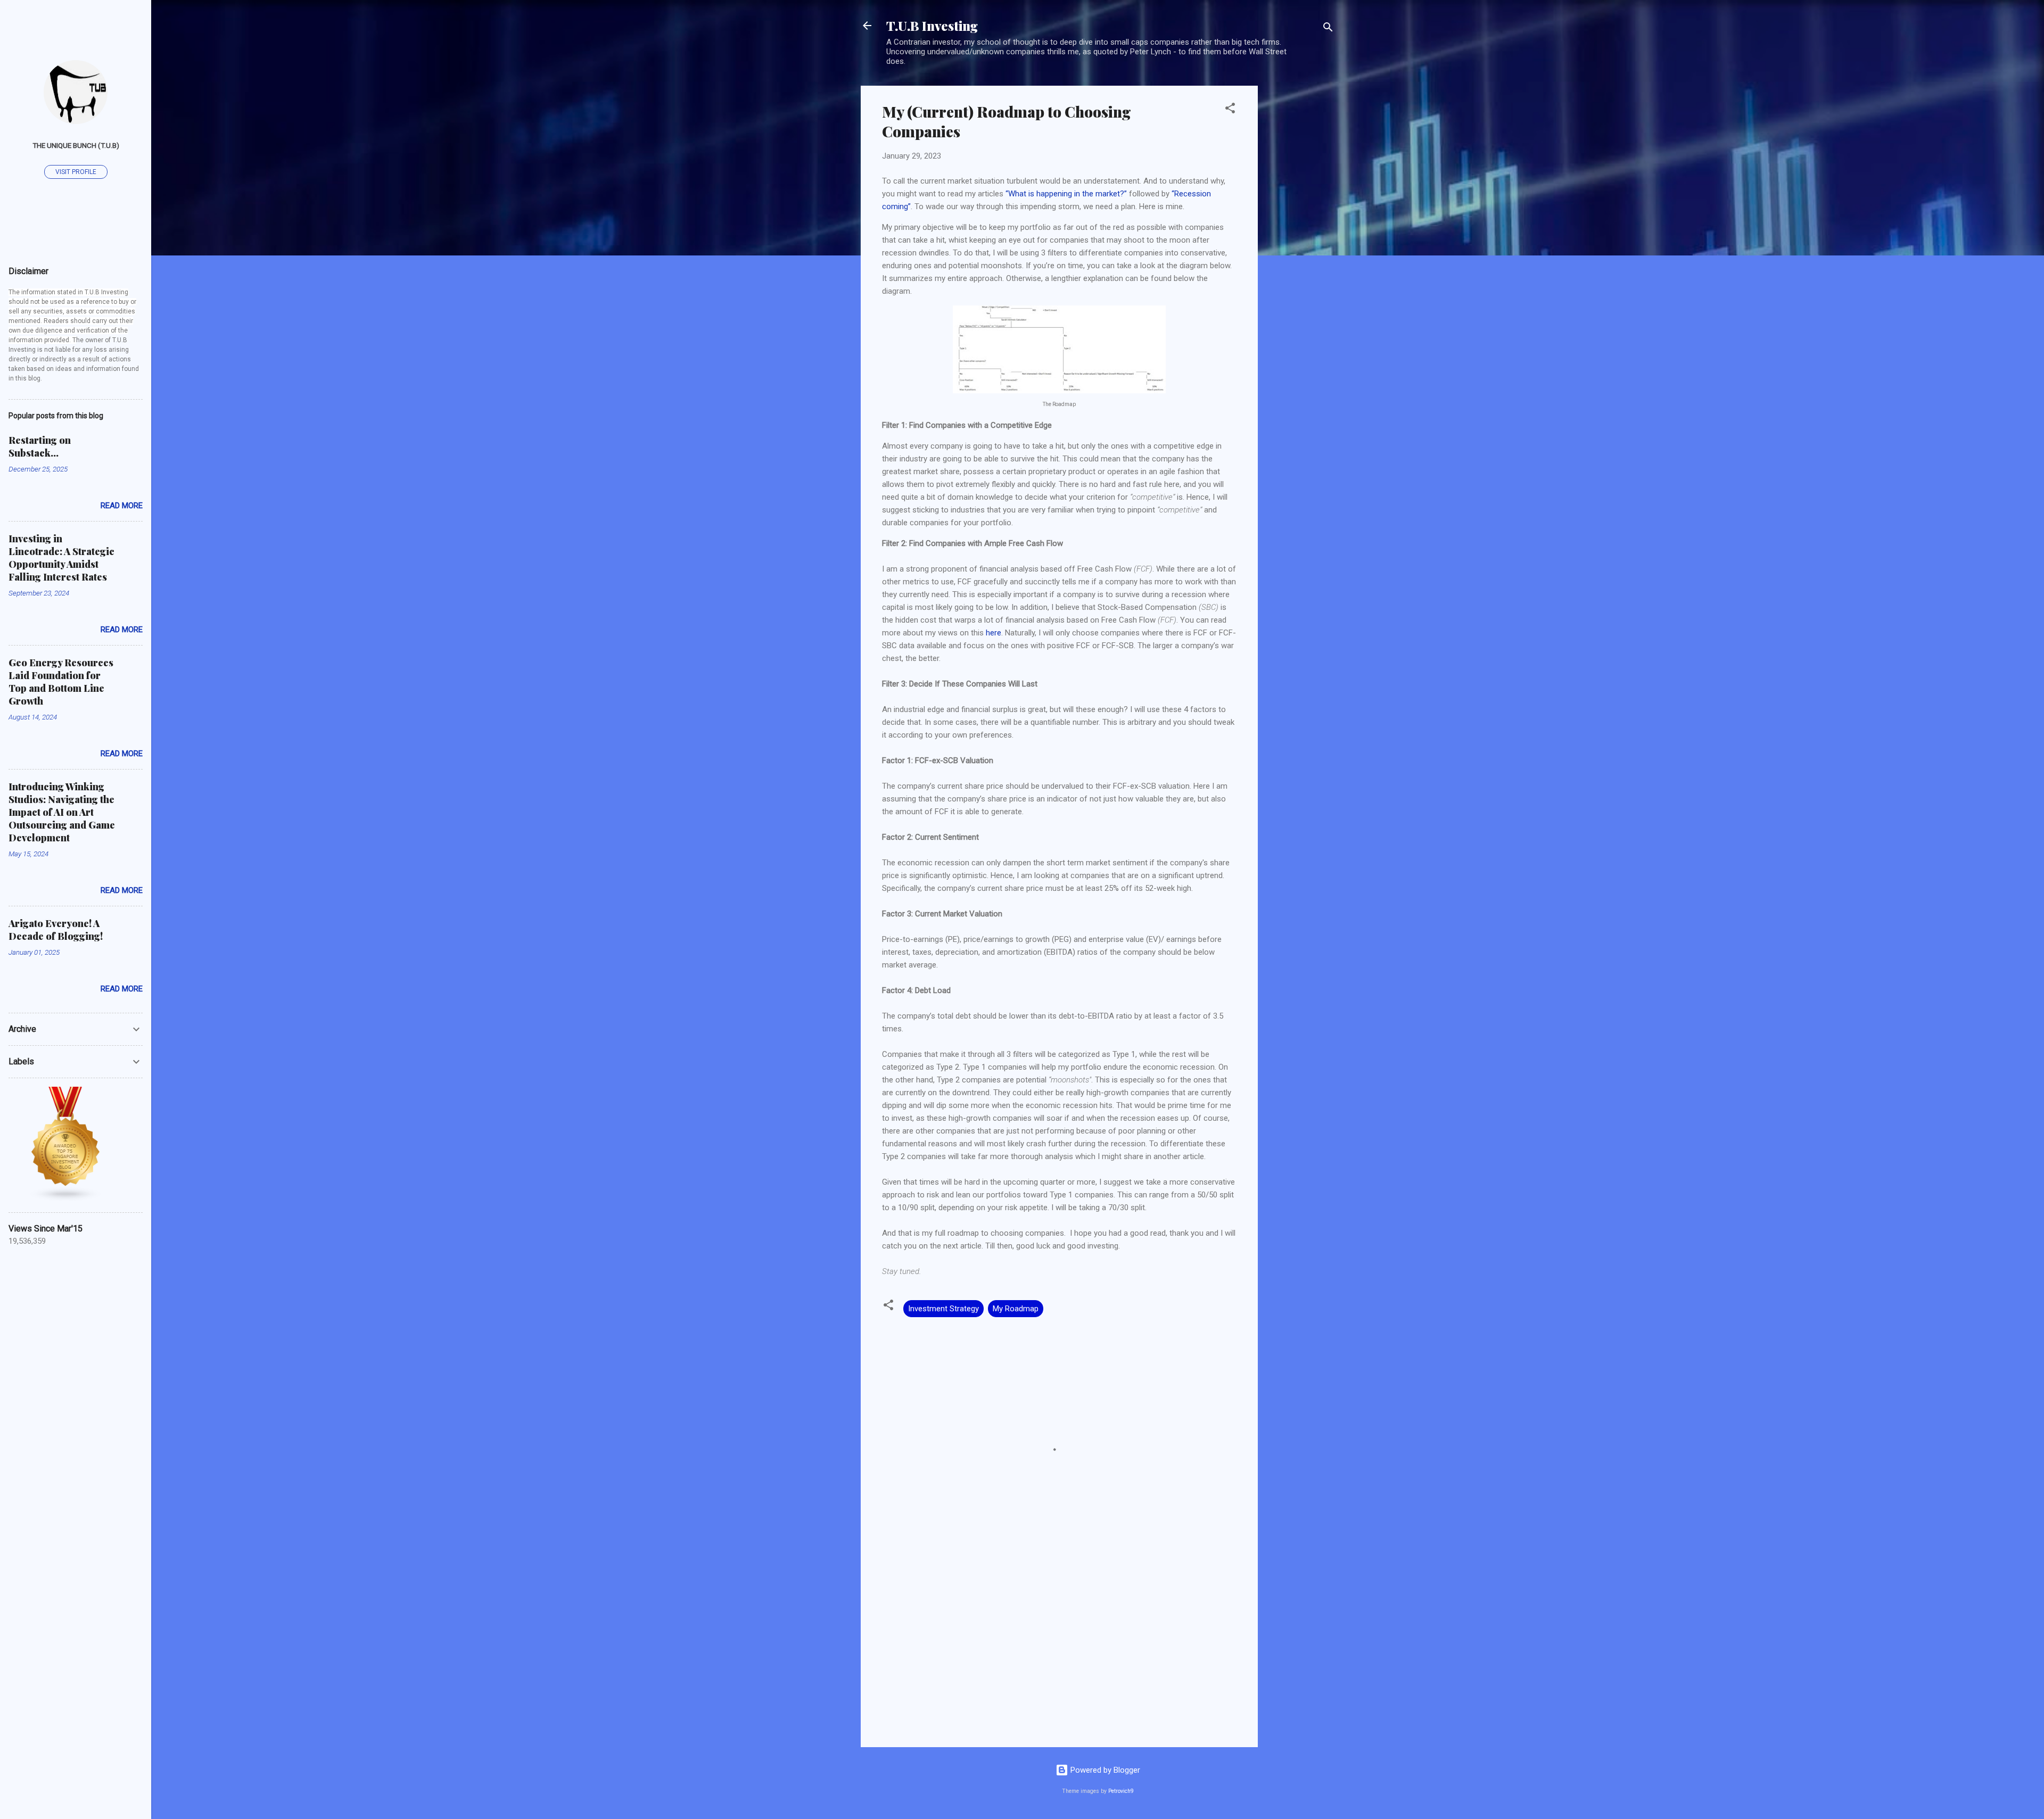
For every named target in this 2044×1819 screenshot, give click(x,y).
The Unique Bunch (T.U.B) (76, 145)
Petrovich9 (1121, 1791)
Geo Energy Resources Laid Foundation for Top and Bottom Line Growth (61, 682)
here (994, 633)
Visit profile (76, 172)
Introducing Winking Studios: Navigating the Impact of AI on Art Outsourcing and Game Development (62, 812)
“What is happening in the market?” (1066, 194)
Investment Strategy (943, 1309)
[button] (1230, 110)
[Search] (1328, 29)
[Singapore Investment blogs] (66, 1199)
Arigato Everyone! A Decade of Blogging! (56, 930)
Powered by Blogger (1104, 1770)
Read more (122, 506)
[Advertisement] (1300, 245)
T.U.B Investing (932, 26)
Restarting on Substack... (40, 447)
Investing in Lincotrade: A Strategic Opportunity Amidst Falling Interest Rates (61, 558)
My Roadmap (1016, 1309)
